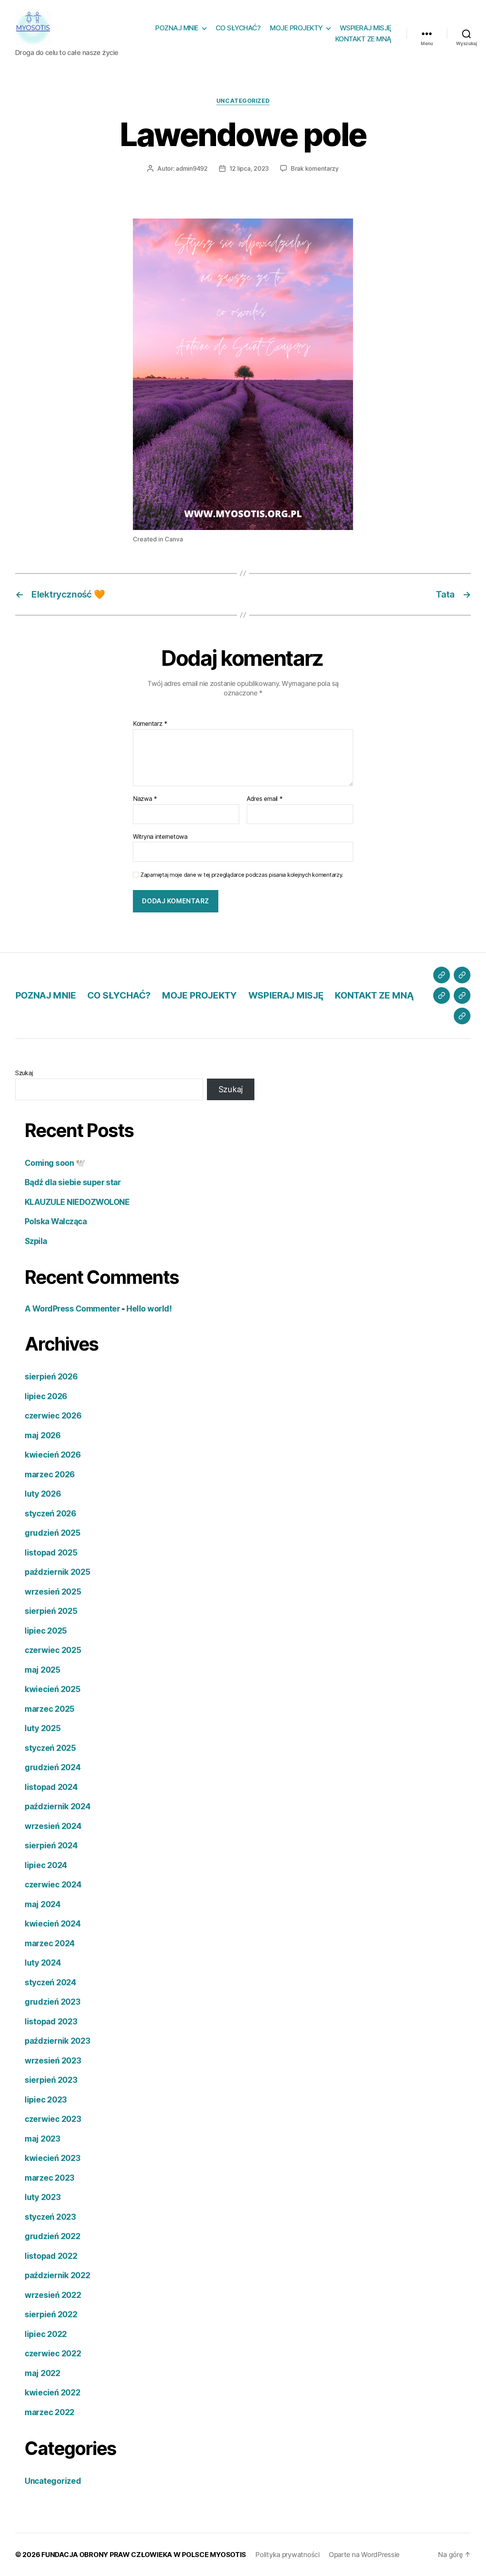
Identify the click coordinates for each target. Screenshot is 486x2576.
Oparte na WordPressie (364, 2555)
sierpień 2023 (51, 2080)
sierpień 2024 (51, 1846)
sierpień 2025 (51, 1611)
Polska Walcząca (56, 1221)
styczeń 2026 (50, 1514)
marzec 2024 (50, 1943)
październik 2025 (58, 1572)
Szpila (36, 1241)
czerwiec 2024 (53, 1885)
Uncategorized (243, 101)
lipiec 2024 (46, 1865)
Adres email (265, 799)
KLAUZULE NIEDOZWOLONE (77, 1202)
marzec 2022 (50, 2412)
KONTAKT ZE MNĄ (363, 39)
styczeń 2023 (50, 2217)
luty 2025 (43, 1728)
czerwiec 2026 (53, 1416)
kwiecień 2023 (53, 2158)
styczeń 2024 (50, 1982)
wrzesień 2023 (53, 2061)
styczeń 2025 (50, 1748)
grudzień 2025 (53, 1533)
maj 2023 (43, 2139)
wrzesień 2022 (53, 2295)
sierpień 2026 (51, 1377)
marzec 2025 (50, 1709)
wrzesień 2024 (53, 1826)
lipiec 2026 (46, 1396)
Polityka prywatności (287, 2555)
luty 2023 (43, 2197)
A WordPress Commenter (72, 1309)
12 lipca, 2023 (249, 168)
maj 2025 (43, 1670)
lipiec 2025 (46, 1631)
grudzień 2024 (53, 1767)
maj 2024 (43, 1904)
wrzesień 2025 (53, 1592)
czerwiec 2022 (53, 2353)
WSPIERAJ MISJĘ (366, 28)
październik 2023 (58, 2041)
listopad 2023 (51, 2022)
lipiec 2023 (46, 2100)
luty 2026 (43, 1494)
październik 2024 (58, 1806)
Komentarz (150, 724)
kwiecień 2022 (53, 2393)
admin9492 (192, 168)
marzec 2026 (50, 1474)
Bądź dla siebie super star (73, 1182)
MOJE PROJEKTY (296, 28)
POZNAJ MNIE (177, 28)
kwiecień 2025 (53, 1689)
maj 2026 (43, 1435)
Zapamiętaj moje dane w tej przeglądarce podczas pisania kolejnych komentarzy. (242, 875)
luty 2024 (43, 1963)
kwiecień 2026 (53, 1455)
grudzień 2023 (53, 2002)
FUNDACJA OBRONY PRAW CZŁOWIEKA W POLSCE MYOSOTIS (144, 2555)
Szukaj (24, 1073)
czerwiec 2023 (53, 2119)
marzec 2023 (50, 2178)
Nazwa (145, 799)
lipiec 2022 (46, 2334)
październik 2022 (58, 2275)
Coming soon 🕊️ (55, 1163)
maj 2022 (43, 2373)
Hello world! (149, 1309)
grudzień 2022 (53, 2236)
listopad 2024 (51, 1787)
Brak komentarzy (315, 168)
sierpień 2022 (51, 2314)
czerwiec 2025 (53, 1650)
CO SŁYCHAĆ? (238, 28)
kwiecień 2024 (53, 1924)
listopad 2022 (51, 2256)
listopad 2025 (51, 1553)
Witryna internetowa (160, 836)
